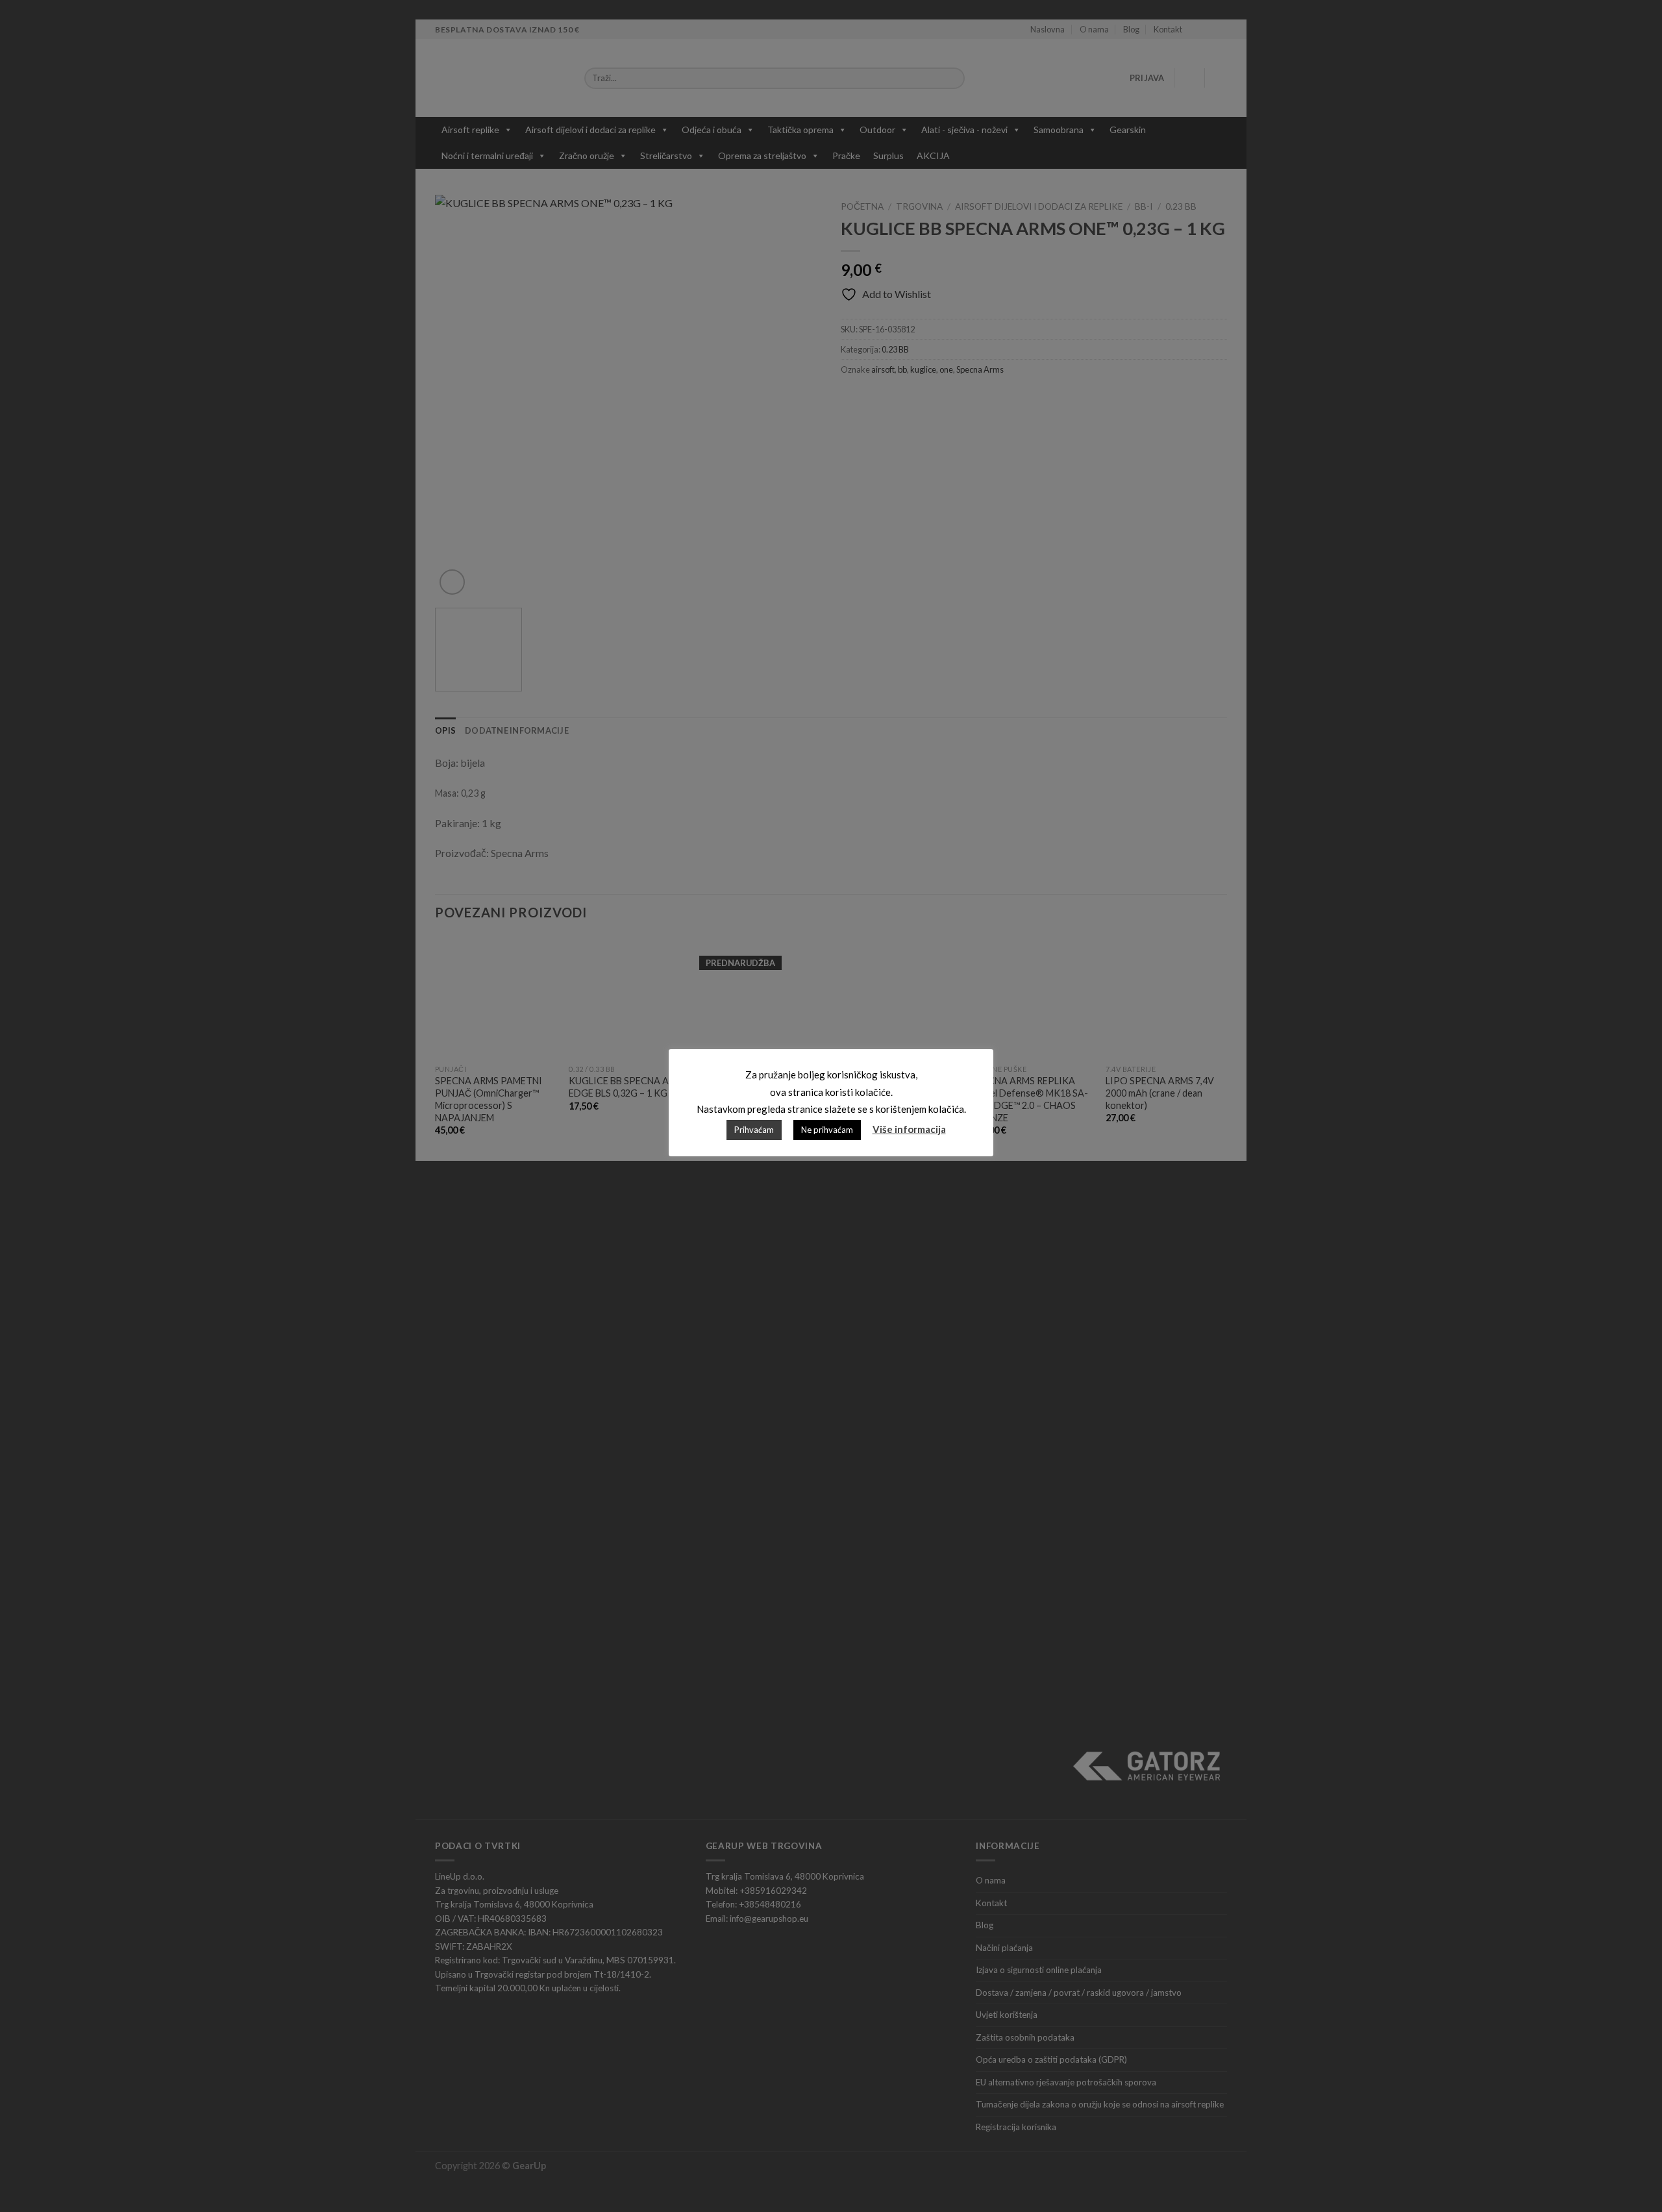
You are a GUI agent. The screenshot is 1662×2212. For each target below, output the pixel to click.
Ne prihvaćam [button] (827, 1130)
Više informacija (909, 1129)
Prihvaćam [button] (754, 1130)
